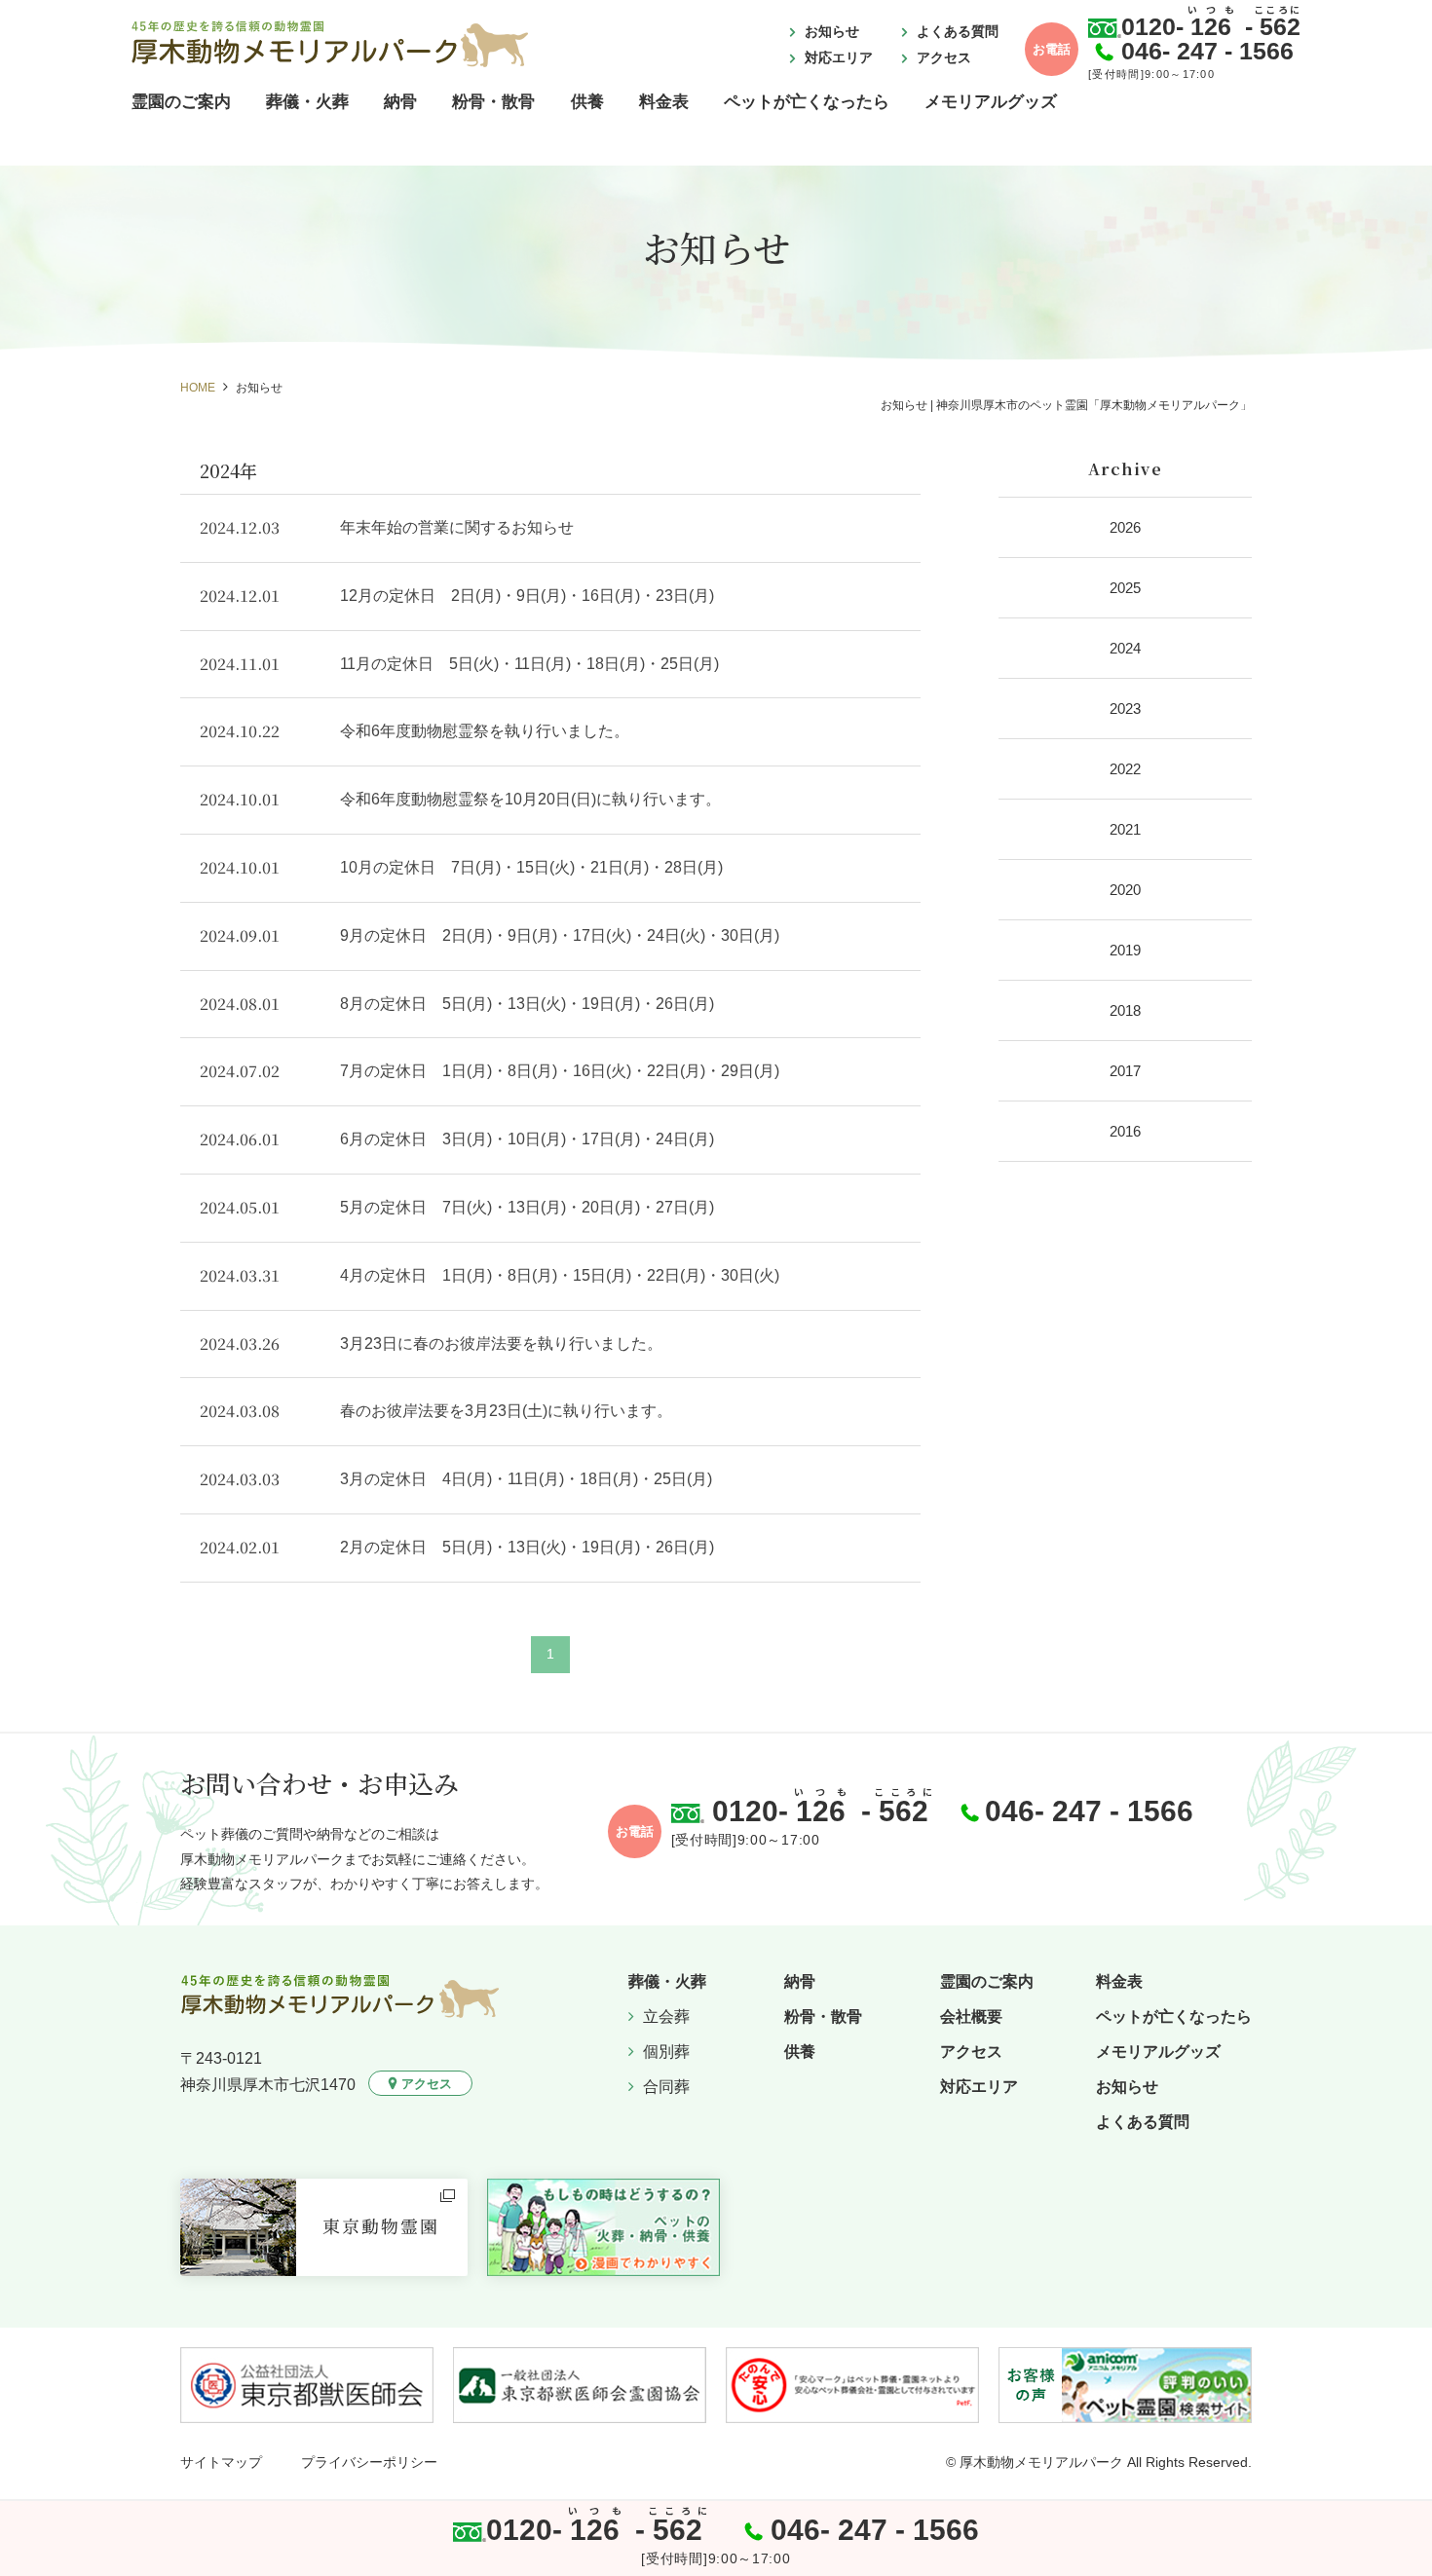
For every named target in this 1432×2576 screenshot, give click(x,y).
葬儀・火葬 (307, 102)
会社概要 (971, 2016)
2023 (1125, 709)
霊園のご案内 (181, 102)
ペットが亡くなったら (807, 102)
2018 (1125, 1010)
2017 (1125, 1071)
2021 (1125, 829)
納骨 (400, 102)
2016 (1125, 1131)
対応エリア (839, 57)
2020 (1125, 890)
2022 (1125, 769)
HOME (198, 388)
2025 (1125, 588)
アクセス (944, 57)
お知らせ (832, 31)
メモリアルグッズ (991, 102)
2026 (1125, 527)
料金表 (664, 102)
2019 (1125, 950)
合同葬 (666, 2087)
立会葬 (666, 2016)
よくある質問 (958, 31)
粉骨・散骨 (493, 102)
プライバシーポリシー (369, 2462)
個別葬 (666, 2052)
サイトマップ (221, 2462)
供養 (587, 102)
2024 (1125, 648)
